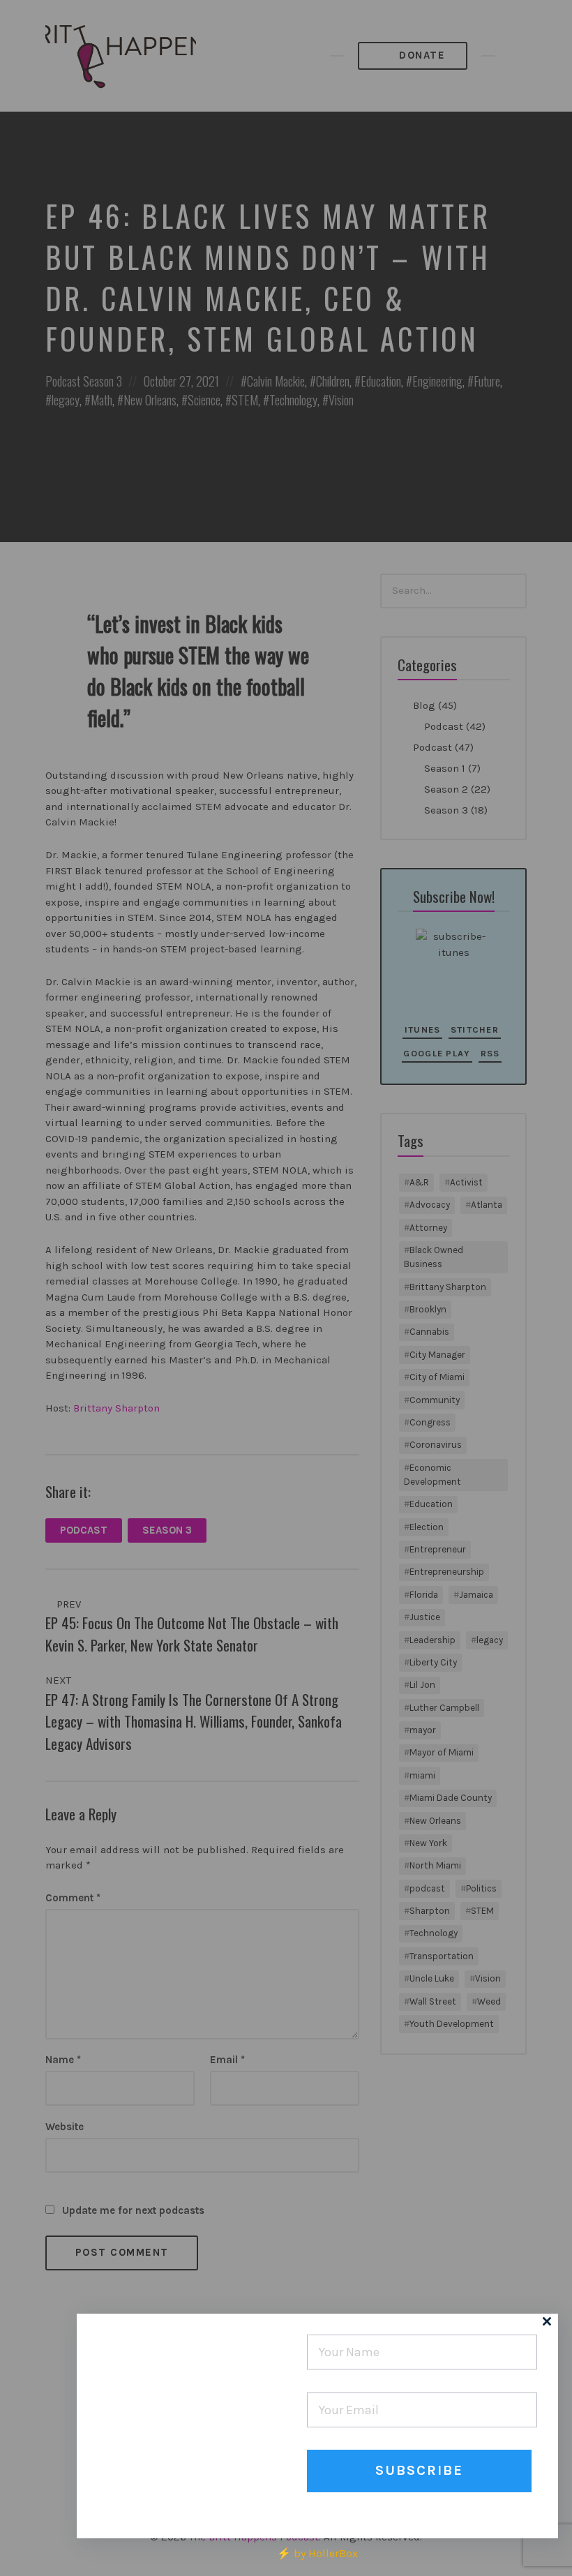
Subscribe (419, 2470)
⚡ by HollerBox (317, 2553)
